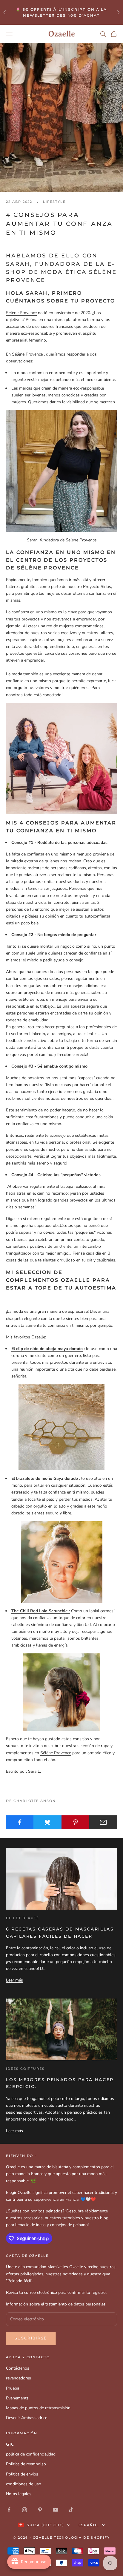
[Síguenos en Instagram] (24, 2510)
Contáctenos (18, 2368)
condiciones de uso (24, 2484)
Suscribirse (31, 2338)
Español (89, 2525)
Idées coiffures (25, 2069)
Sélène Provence (21, 313)
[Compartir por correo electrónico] (103, 1822)
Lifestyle (54, 202)
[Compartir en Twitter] (47, 1822)
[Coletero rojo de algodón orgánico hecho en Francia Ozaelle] (61, 1692)
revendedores (19, 2378)
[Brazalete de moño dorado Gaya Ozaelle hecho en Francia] (61, 1562)
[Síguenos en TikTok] (71, 2510)
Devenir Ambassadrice (27, 2418)
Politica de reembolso (26, 2464)
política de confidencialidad (31, 2454)
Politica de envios (22, 2474)
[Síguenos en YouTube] (56, 2510)
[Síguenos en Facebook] (9, 2510)
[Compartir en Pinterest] (76, 1822)
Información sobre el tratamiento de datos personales (56, 2304)
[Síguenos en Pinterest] (40, 2510)
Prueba (13, 2388)
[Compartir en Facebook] (20, 1822)
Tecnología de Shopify (82, 2538)
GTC (10, 2444)
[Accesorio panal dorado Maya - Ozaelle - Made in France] (61, 1427)
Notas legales (19, 2494)
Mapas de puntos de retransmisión (38, 2408)
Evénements (17, 2398)
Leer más (14, 1980)
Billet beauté (23, 1918)
